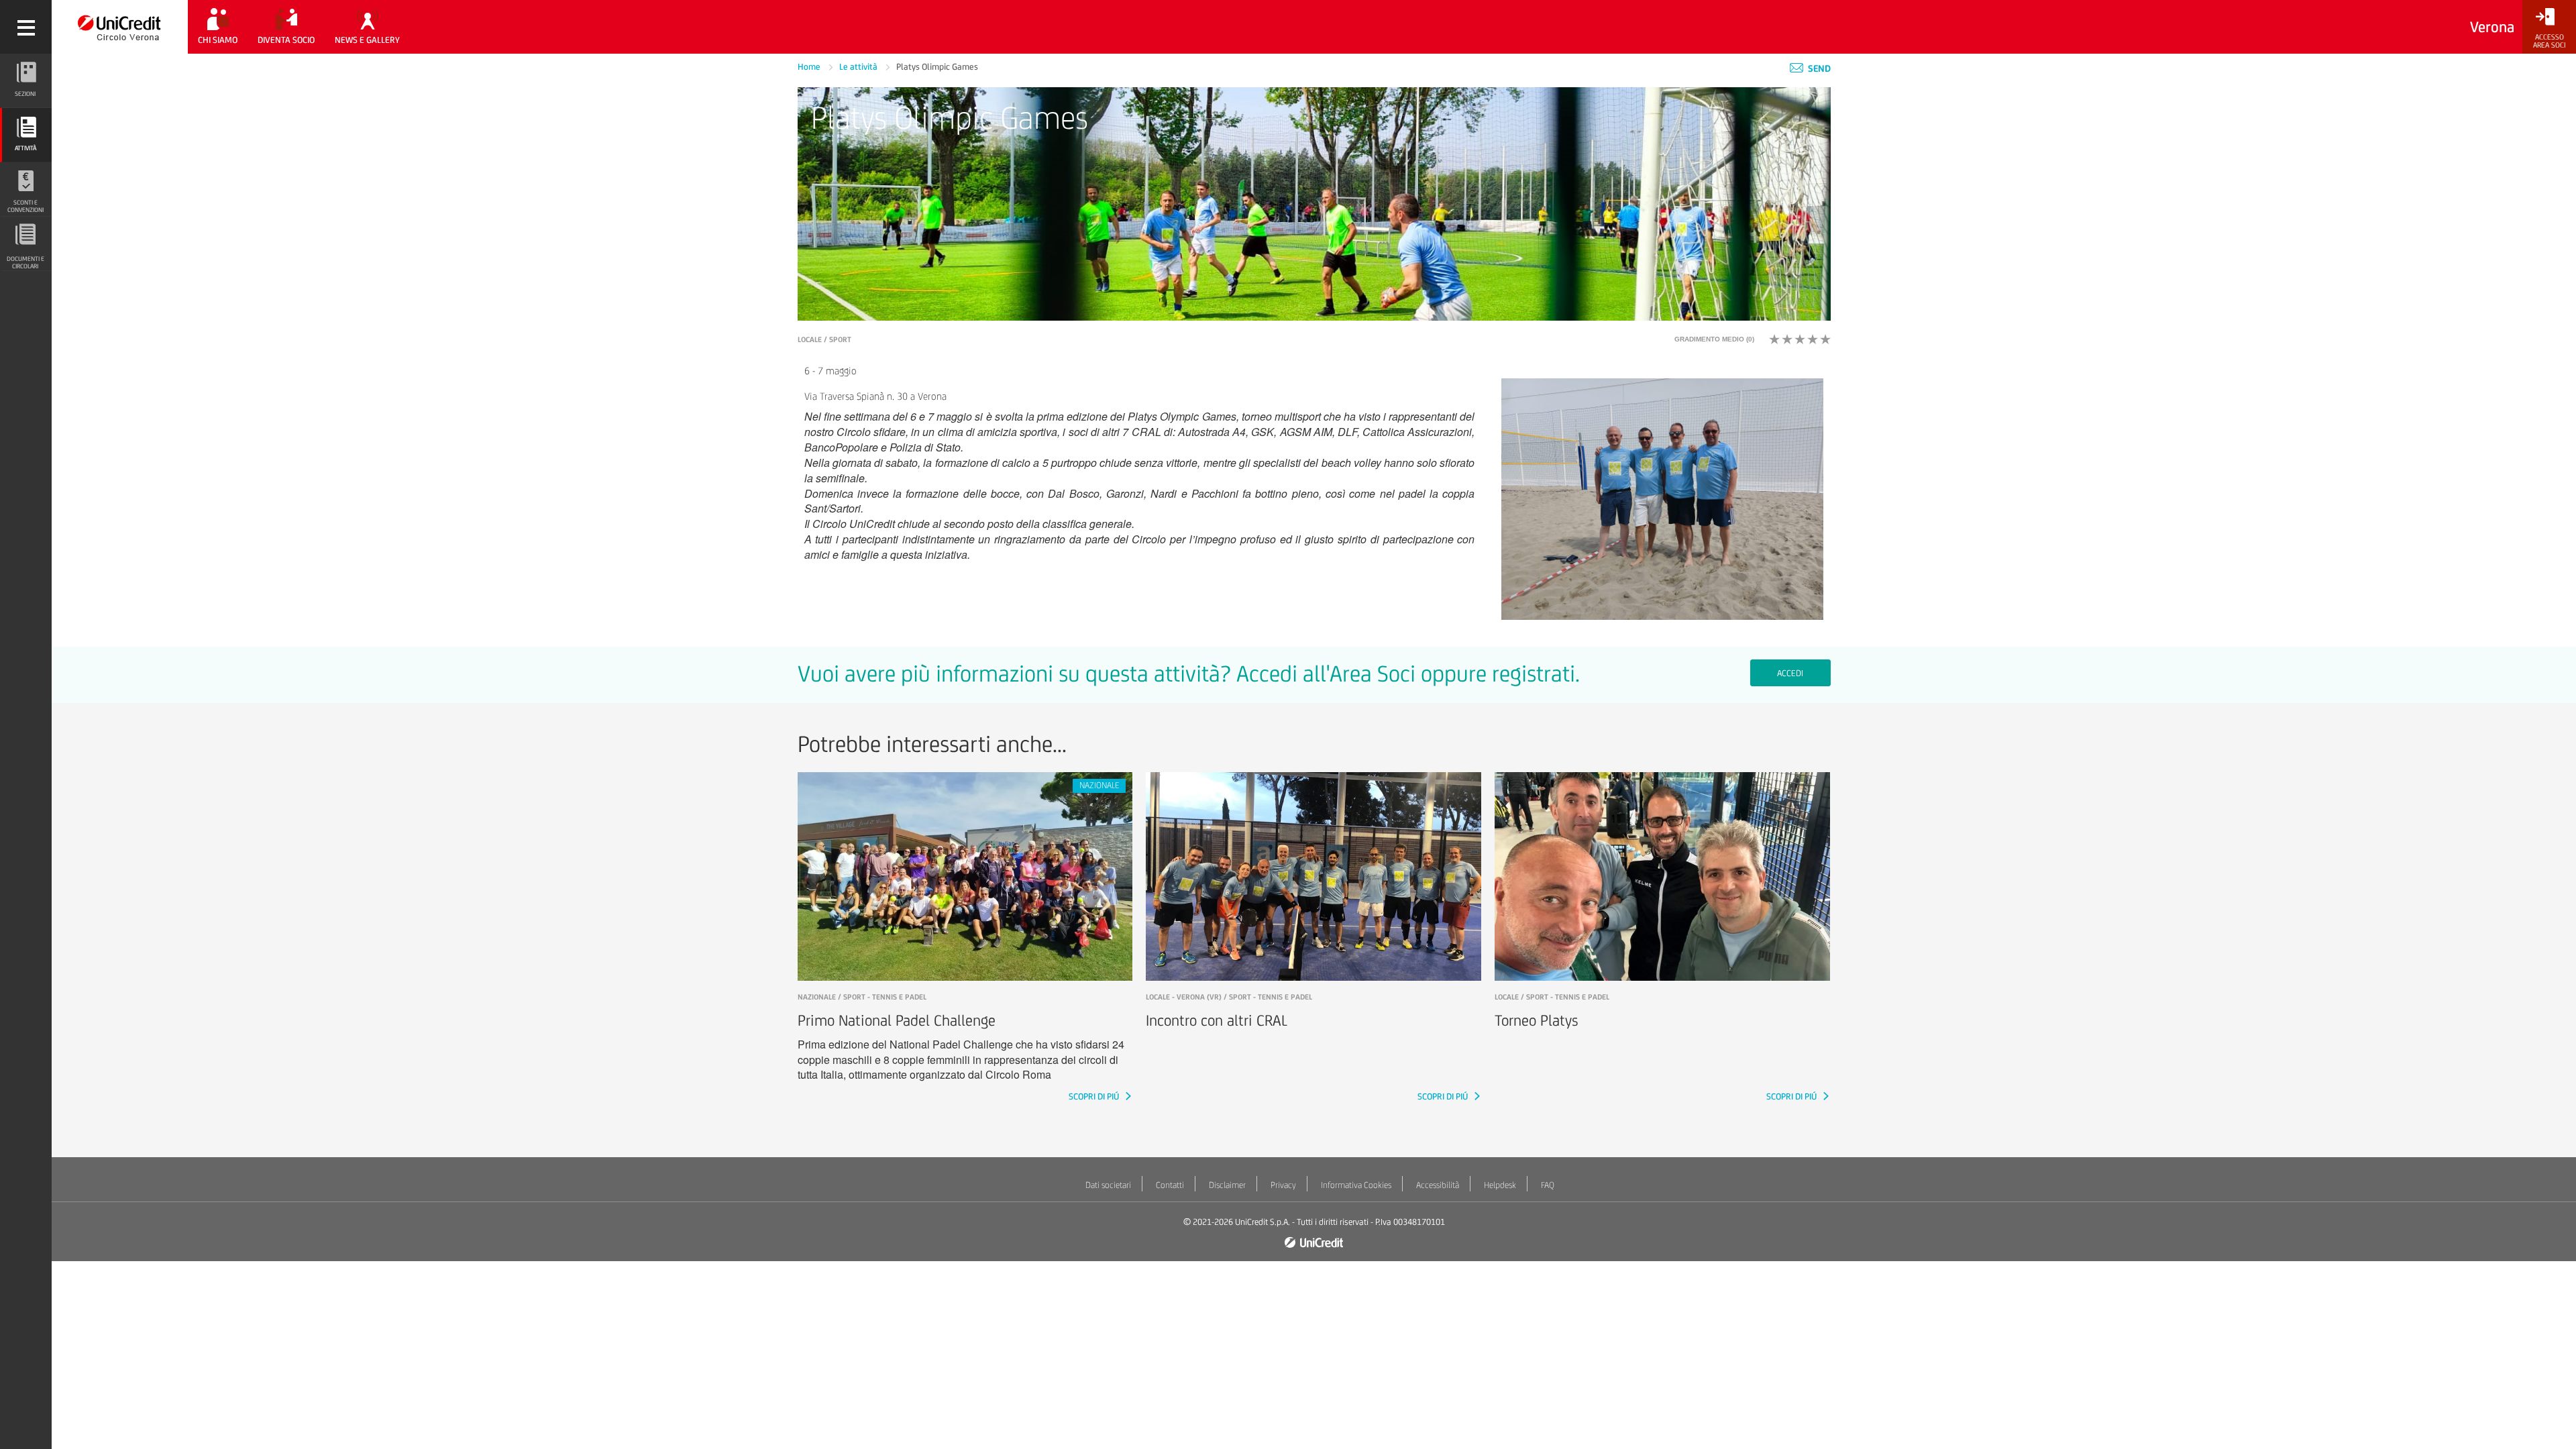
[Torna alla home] (120, 27)
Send (1818, 68)
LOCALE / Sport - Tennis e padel (1552, 997)
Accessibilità (1438, 1185)
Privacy (1283, 1185)
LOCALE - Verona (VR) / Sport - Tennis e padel (1229, 997)
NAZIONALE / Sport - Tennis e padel (862, 997)
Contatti (1170, 1185)
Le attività (859, 67)
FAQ (1548, 1185)
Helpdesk (1500, 1185)
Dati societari (1108, 1185)
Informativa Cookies (1356, 1185)
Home (810, 67)
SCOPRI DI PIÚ (1095, 1096)
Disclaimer (1227, 1185)
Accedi (1790, 673)
